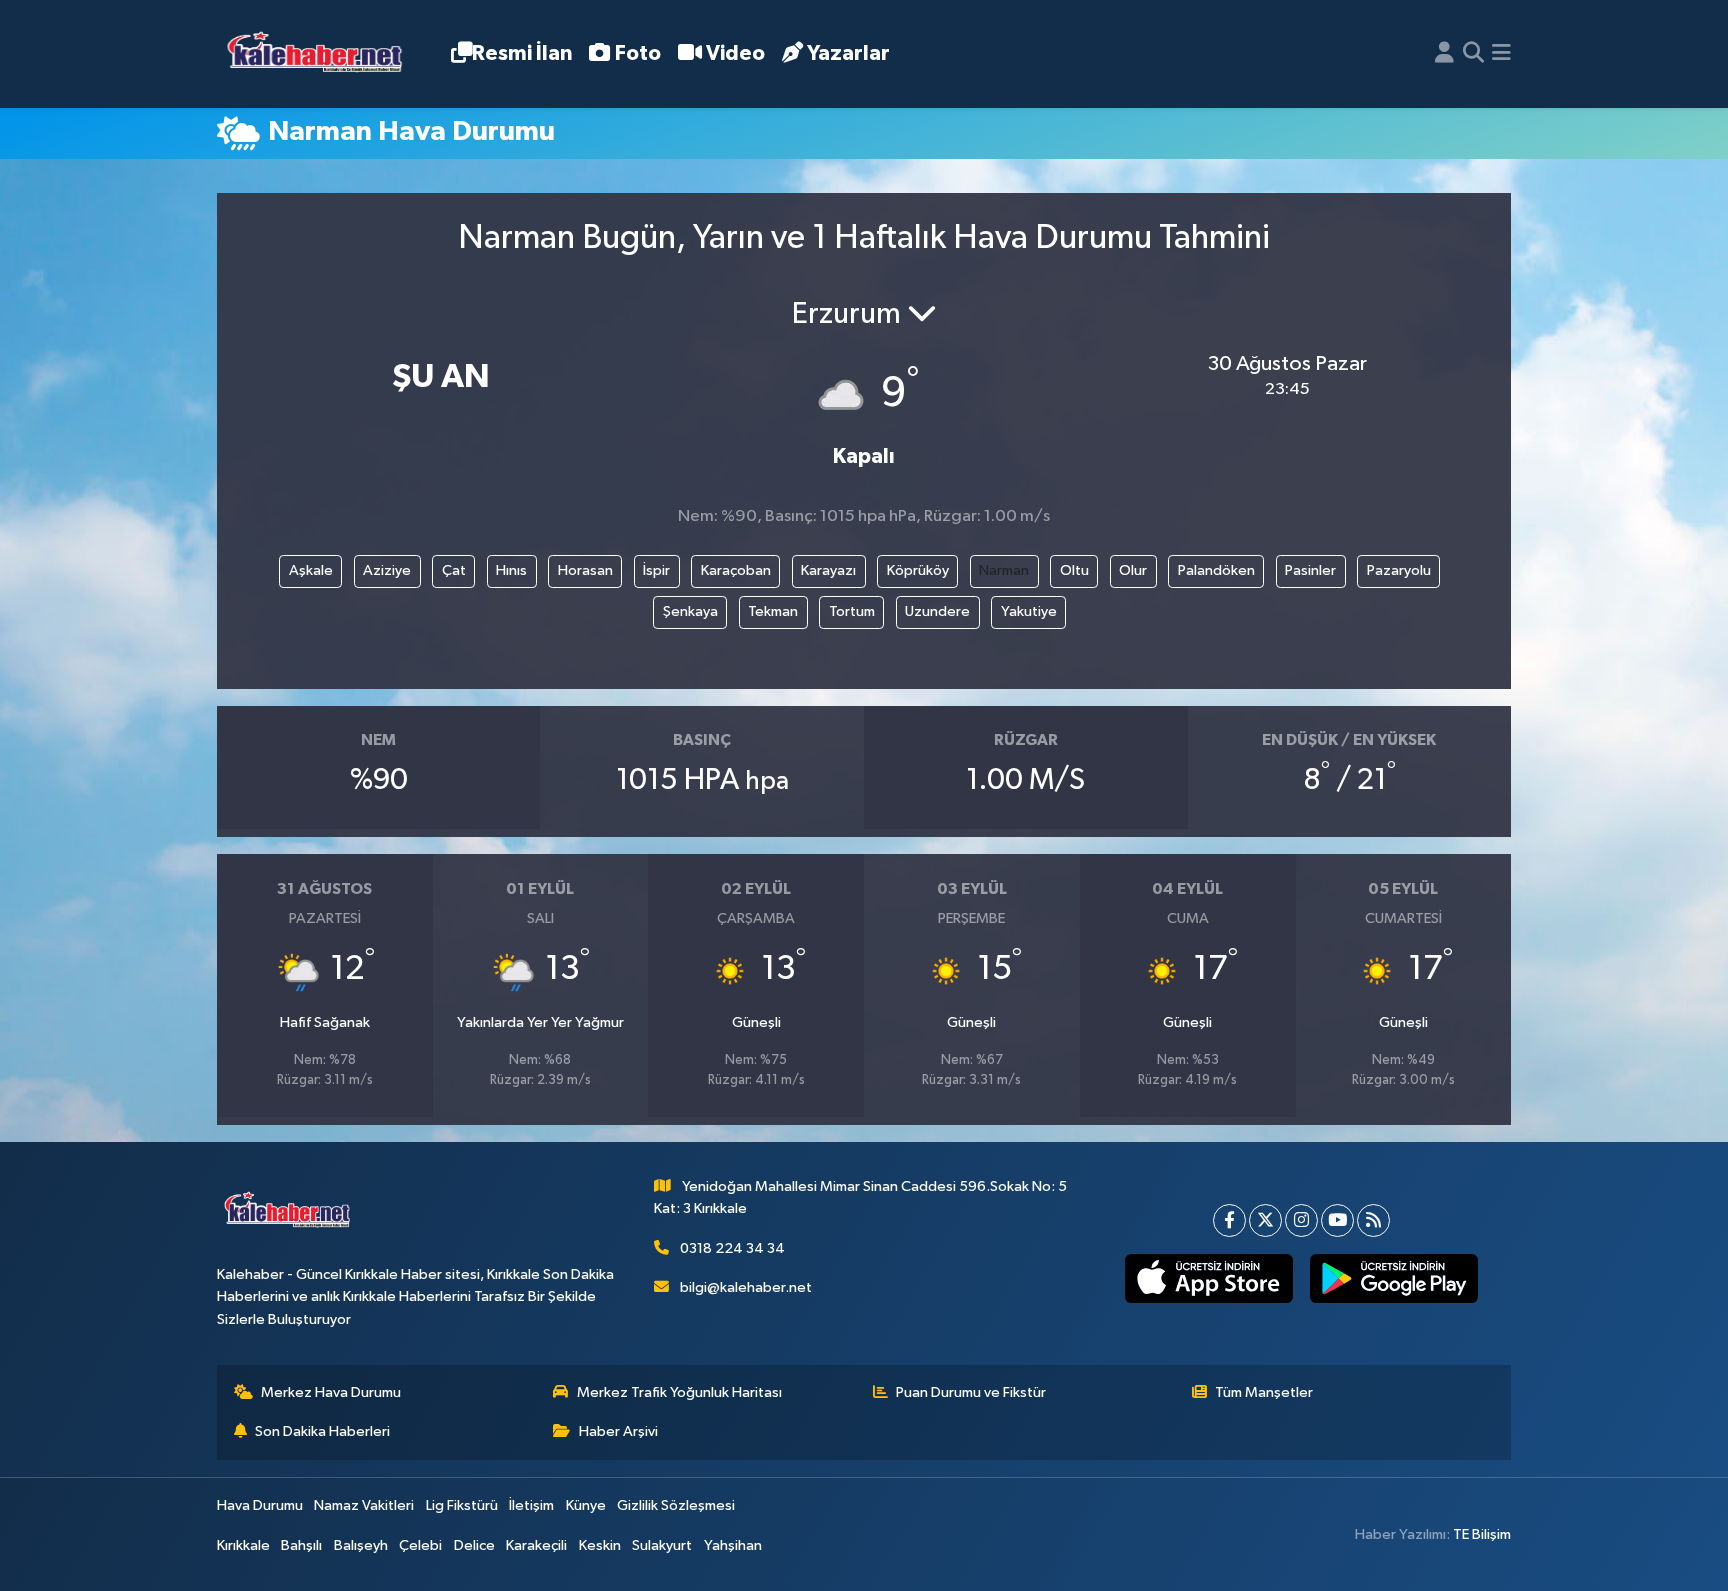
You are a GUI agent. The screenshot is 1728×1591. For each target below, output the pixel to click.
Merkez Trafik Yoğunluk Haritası (679, 1392)
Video (735, 53)
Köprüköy (918, 570)
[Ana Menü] (1501, 54)
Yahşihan (733, 1545)
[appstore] (1208, 1279)
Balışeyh (361, 1545)
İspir (656, 570)
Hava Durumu (260, 1505)
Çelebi (420, 1545)
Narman (1004, 570)
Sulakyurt (662, 1545)
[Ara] (1473, 54)
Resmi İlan (522, 53)
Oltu (1074, 570)
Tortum (852, 611)
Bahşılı (301, 1545)
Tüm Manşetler (1264, 1392)
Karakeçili (536, 1545)
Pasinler (1310, 570)
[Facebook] (1229, 1220)
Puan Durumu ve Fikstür (971, 1392)
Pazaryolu (1399, 570)
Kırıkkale (243, 1545)
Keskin (600, 1545)
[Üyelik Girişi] (1444, 54)
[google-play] (1393, 1279)
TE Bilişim (1482, 1534)
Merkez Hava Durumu (331, 1392)
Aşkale (311, 570)
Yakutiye (1029, 611)
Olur (1133, 570)
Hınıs (511, 570)
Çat (454, 570)
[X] (1265, 1220)
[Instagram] (1301, 1220)
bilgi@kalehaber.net (746, 1287)
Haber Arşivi (618, 1431)
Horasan (585, 570)
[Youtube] (1337, 1220)
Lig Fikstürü (462, 1505)
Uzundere (937, 611)
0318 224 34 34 (732, 1248)
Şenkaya (690, 611)
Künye (586, 1505)
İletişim (531, 1505)
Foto (638, 53)
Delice (474, 1545)
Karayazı (828, 570)
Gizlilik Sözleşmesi (676, 1505)
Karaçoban (736, 570)
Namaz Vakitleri (364, 1505)
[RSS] (1373, 1220)
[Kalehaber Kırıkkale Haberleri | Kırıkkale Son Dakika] (321, 54)
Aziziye (387, 570)
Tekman (773, 611)
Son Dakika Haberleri (322, 1431)
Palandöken (1216, 570)
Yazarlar (848, 53)
